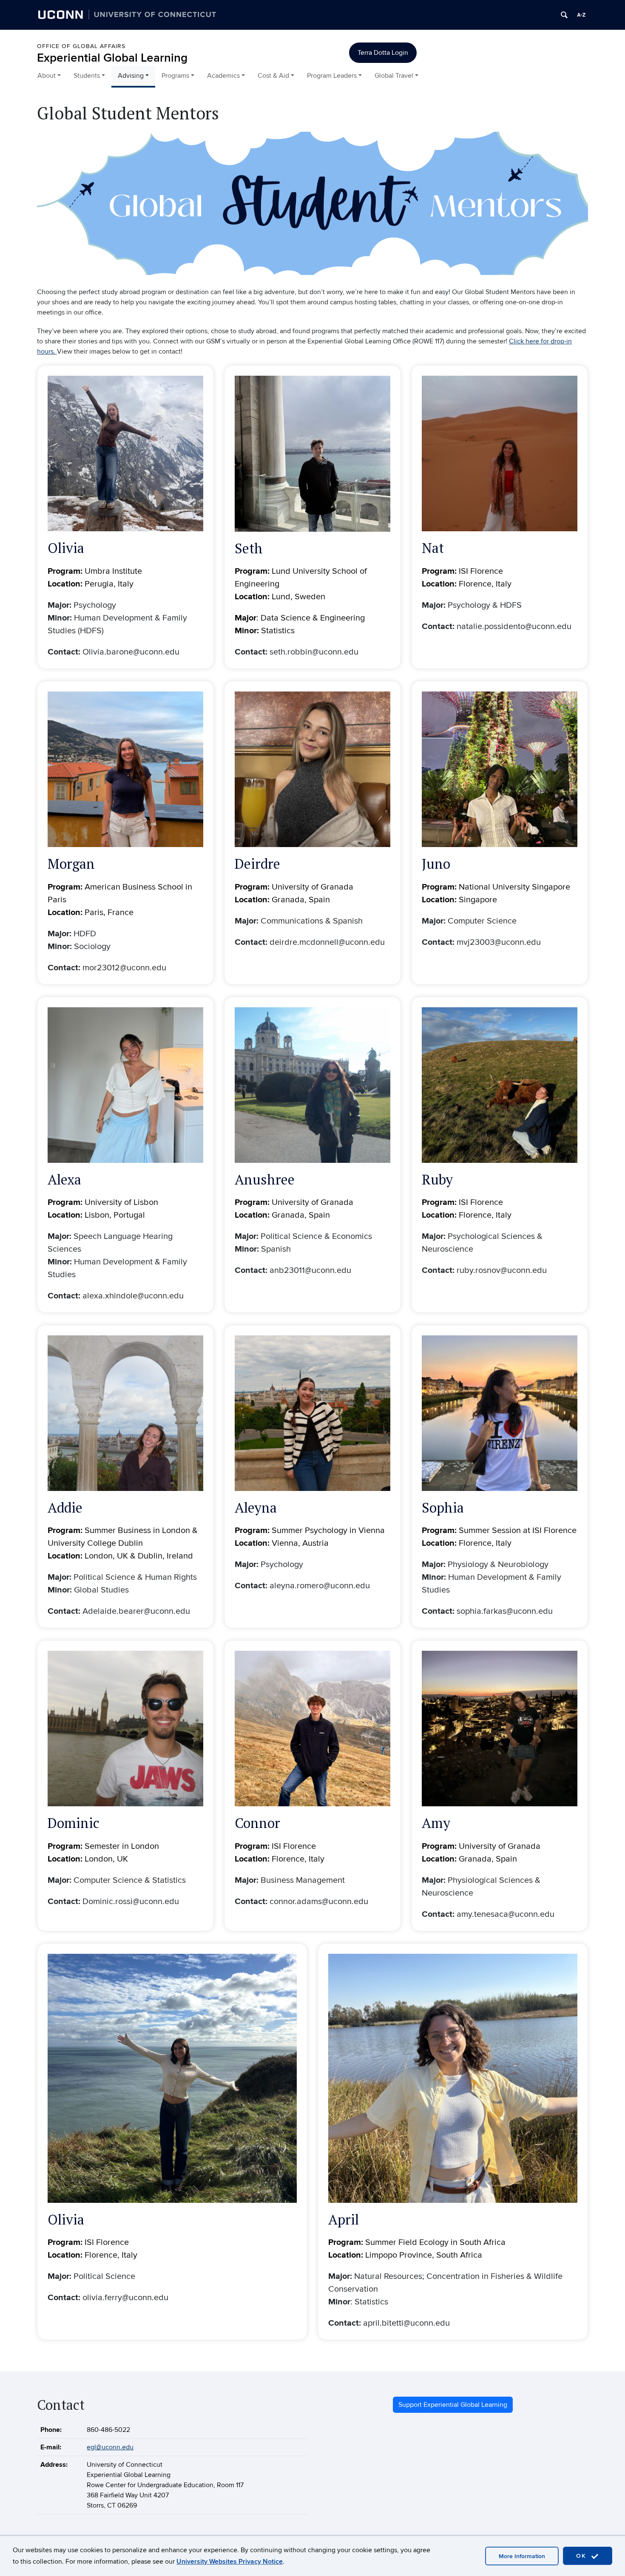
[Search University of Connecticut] (564, 15)
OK (582, 2556)
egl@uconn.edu (110, 2447)
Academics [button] (223, 76)
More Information (522, 2556)
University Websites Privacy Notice (230, 2562)
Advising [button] (131, 76)
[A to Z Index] (581, 15)
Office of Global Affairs (81, 46)
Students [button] (87, 76)
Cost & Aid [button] (273, 76)
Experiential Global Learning (112, 58)
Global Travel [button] (394, 76)
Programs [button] (175, 76)
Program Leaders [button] (332, 76)
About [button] (47, 76)
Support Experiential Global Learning (453, 2405)
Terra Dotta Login (383, 53)
